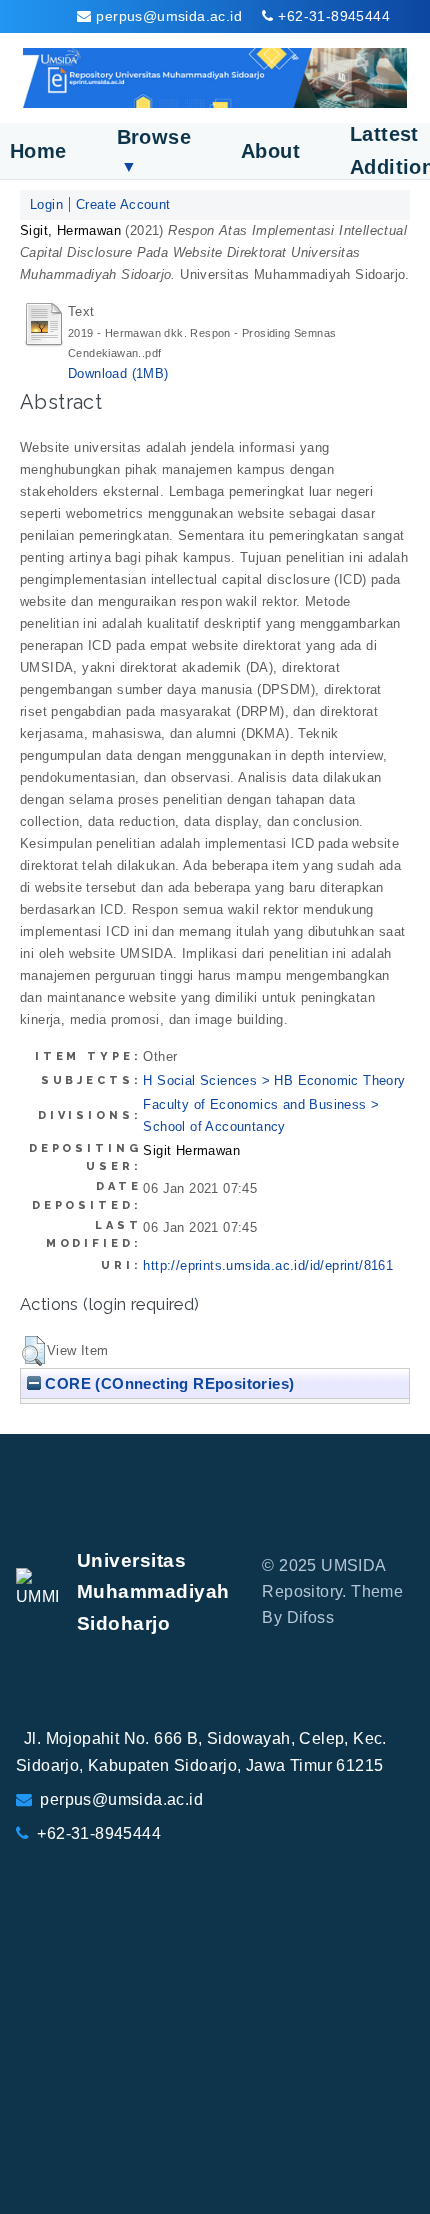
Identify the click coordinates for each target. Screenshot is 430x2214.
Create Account (123, 204)
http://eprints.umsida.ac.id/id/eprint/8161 (268, 1265)
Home (38, 151)
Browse (154, 150)
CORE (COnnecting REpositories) (167, 1383)
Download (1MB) (118, 373)
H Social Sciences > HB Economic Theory (274, 1080)
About (270, 151)
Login (46, 204)
